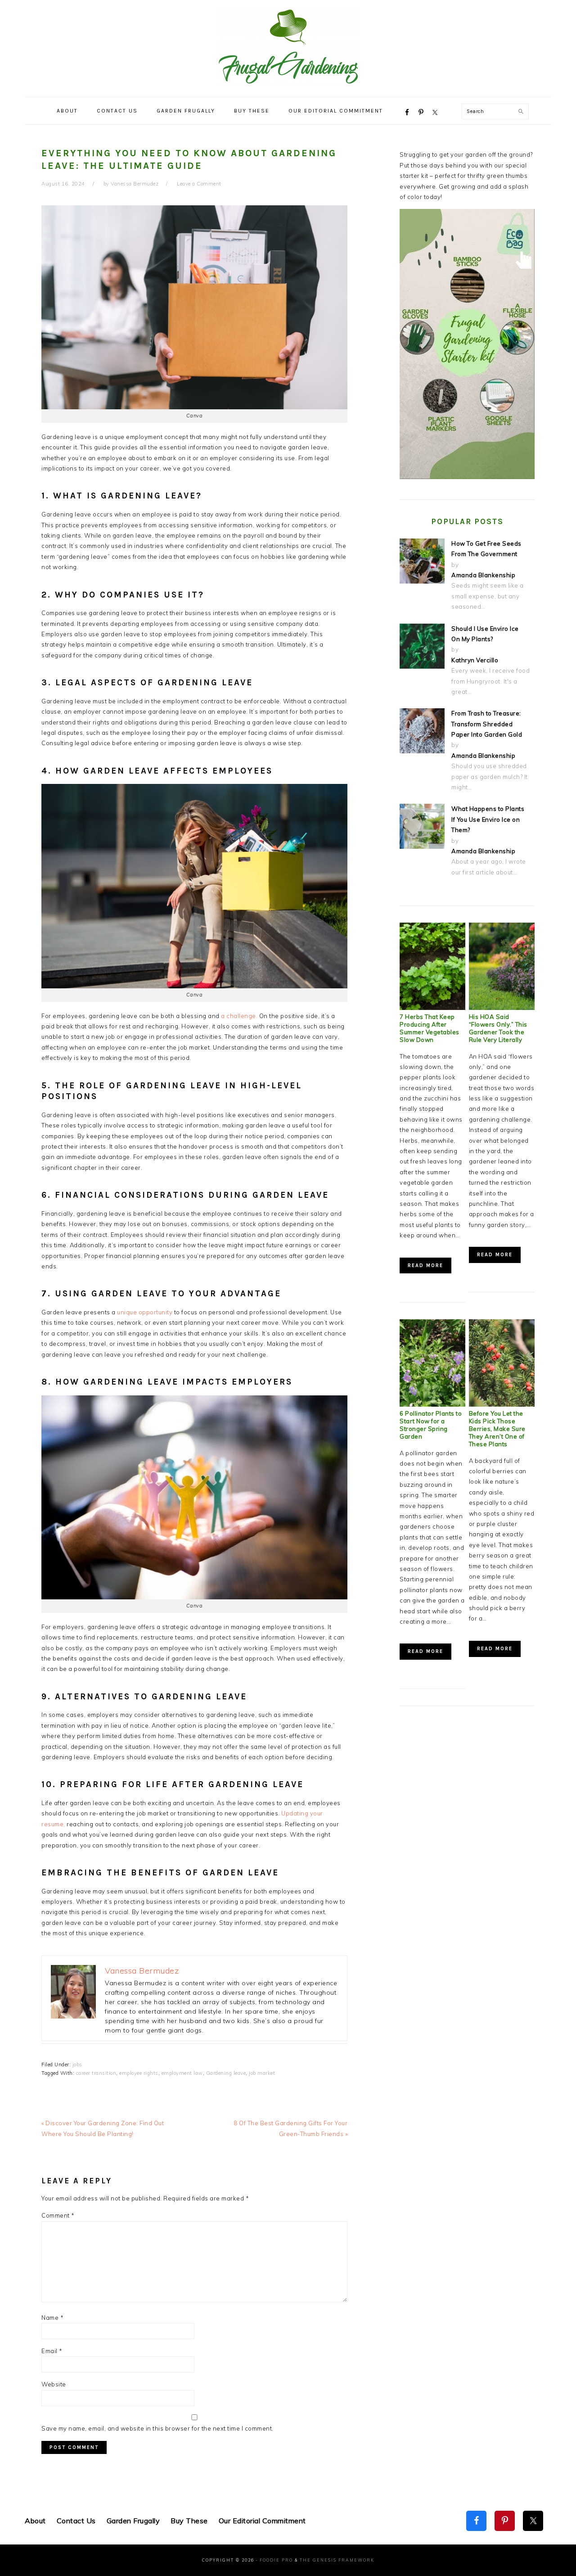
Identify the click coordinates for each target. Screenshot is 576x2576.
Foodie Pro (276, 2560)
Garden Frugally (133, 2521)
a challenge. (239, 1016)
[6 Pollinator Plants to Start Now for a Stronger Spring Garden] (432, 1404)
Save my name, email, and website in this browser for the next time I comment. (157, 2428)
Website (54, 2384)
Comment (58, 2215)
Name (52, 2318)
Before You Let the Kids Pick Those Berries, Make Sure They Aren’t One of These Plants (497, 1429)
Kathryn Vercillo (475, 660)
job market (262, 2073)
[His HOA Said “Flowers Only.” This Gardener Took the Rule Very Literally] (502, 1008)
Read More (425, 1265)
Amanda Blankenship (483, 575)
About (35, 2521)
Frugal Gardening (288, 46)
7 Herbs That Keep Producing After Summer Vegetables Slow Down (430, 1028)
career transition (96, 2073)
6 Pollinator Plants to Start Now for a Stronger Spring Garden (431, 1425)
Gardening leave (226, 2073)
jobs (77, 2064)
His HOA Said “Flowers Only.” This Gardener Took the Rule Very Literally (498, 1028)
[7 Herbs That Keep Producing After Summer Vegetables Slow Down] (432, 1008)
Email (52, 2351)
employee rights (139, 2073)
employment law (182, 2073)
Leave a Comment (199, 184)
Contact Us (76, 2521)
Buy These (189, 2521)
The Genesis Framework (337, 2560)
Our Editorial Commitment (262, 2521)
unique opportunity (145, 1312)
